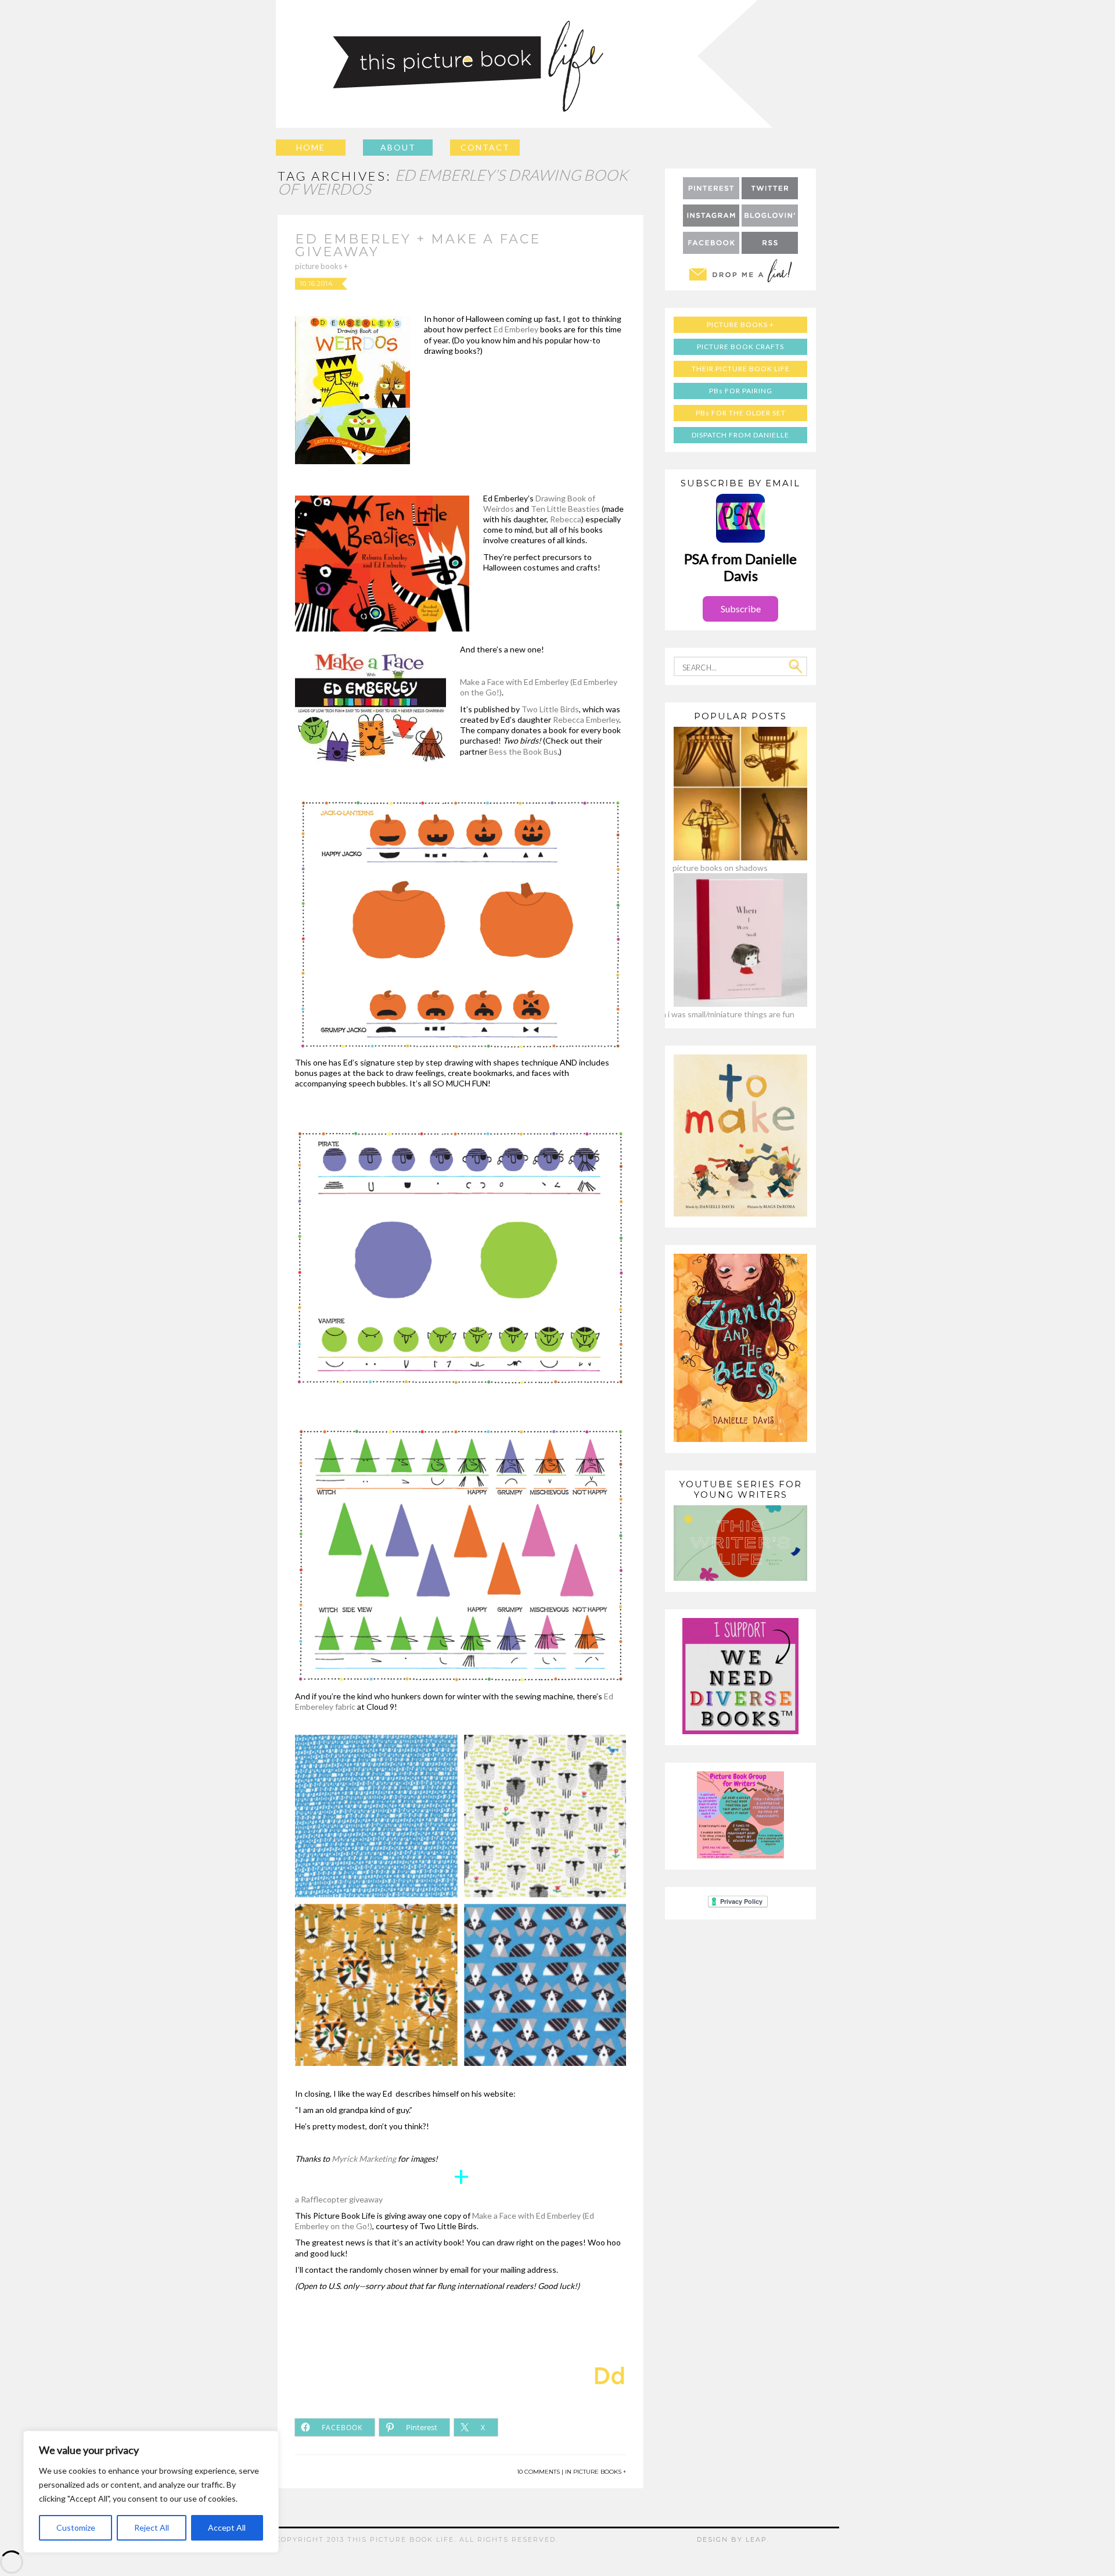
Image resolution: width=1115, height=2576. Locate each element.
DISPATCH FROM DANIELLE (740, 435)
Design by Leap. (733, 2539)
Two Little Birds (550, 709)
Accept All (227, 2527)
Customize (76, 2527)
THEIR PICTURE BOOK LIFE (741, 369)
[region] (151, 2492)
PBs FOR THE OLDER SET (741, 413)
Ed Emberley (517, 329)
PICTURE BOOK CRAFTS (740, 347)
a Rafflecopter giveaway (339, 2199)
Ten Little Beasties (565, 509)
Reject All (152, 2527)
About (398, 147)
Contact (485, 147)
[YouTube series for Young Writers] (740, 1578)
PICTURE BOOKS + (321, 266)
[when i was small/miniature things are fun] (720, 1004)
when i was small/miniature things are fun (720, 1014)
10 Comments (538, 2472)
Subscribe (741, 609)
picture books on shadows (720, 868)
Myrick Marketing (364, 2159)
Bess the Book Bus (523, 751)
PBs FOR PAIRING (741, 391)
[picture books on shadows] (720, 857)
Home (311, 147)
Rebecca (566, 519)
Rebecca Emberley (586, 720)
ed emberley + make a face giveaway (418, 245)
